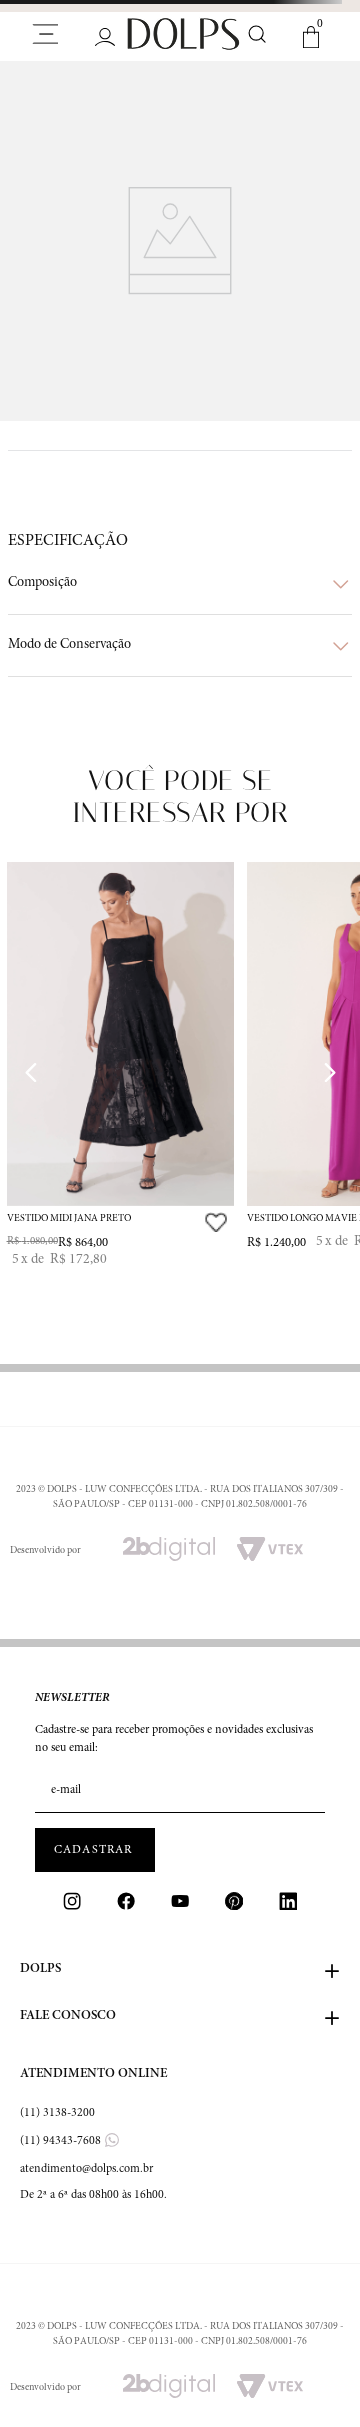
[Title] (126, 1901)
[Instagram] (72, 1901)
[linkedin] (288, 1901)
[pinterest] (234, 1901)
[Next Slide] (329, 1073)
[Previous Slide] (31, 1073)
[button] (180, 584)
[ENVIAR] (95, 1850)
